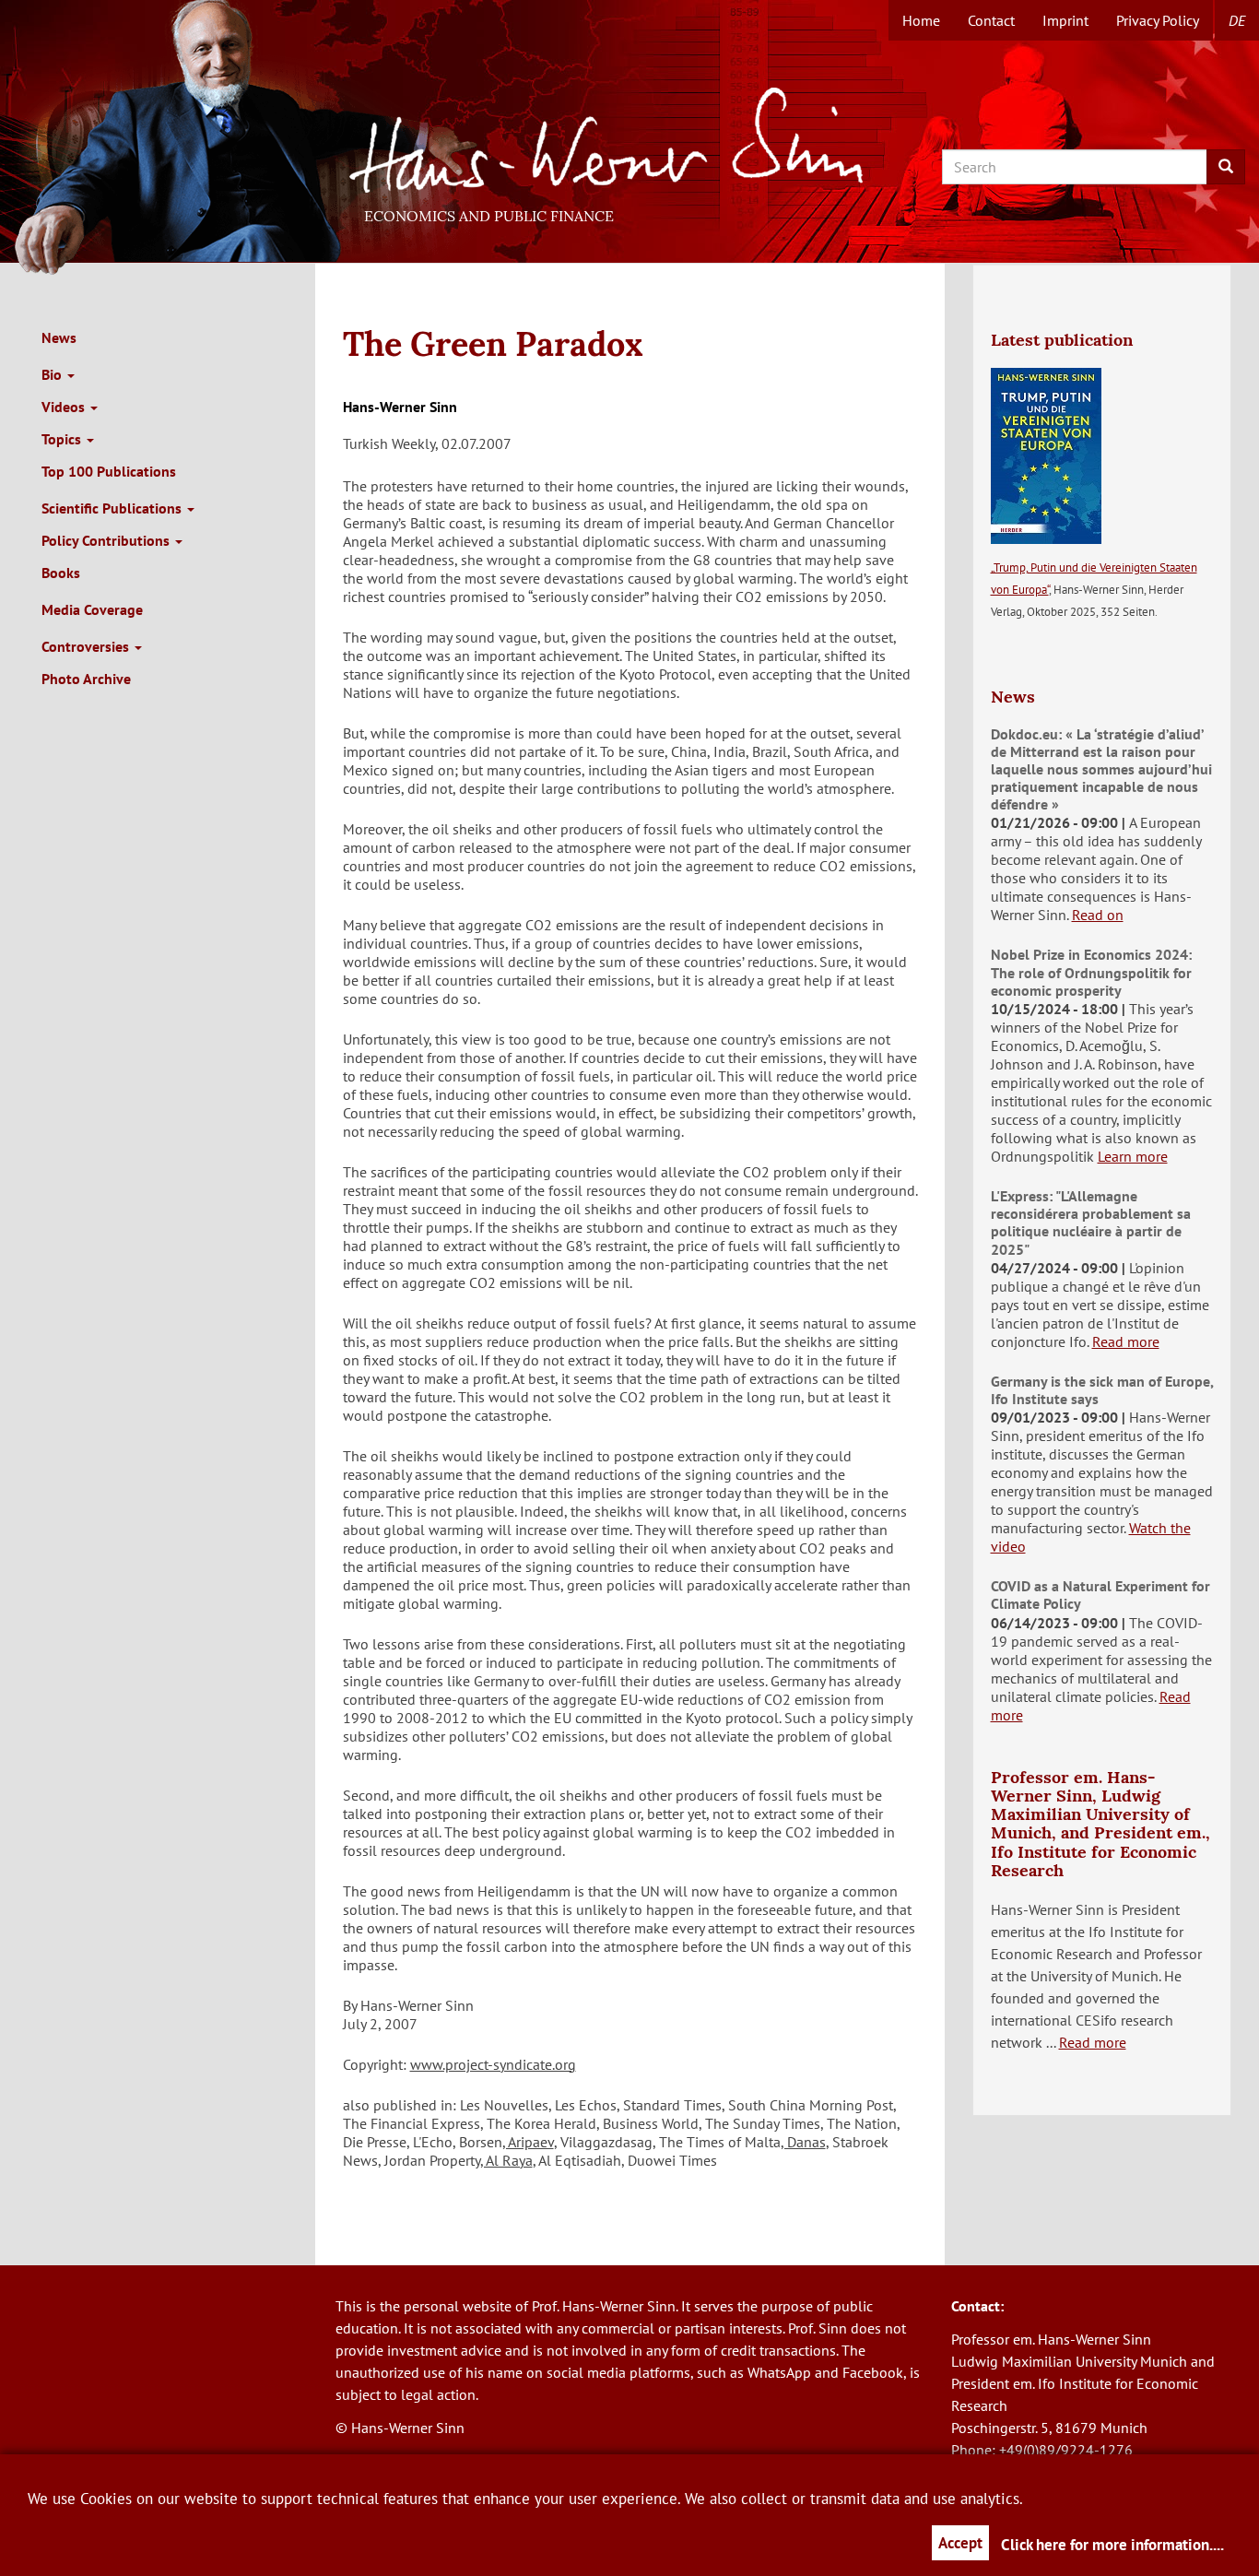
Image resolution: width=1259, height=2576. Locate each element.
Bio (53, 374)
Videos (65, 407)
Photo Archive (86, 679)
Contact (991, 20)
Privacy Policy (1158, 20)
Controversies (87, 646)
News (59, 337)
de (1237, 20)
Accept (960, 2543)
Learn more (1133, 1156)
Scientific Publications (113, 508)
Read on (1098, 915)
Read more (1126, 1341)
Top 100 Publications (109, 471)
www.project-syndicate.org (493, 2064)
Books (61, 573)
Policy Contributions (107, 540)
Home (921, 20)
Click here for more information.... (1112, 2545)
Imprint (1065, 20)
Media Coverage (92, 609)
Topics (63, 439)
